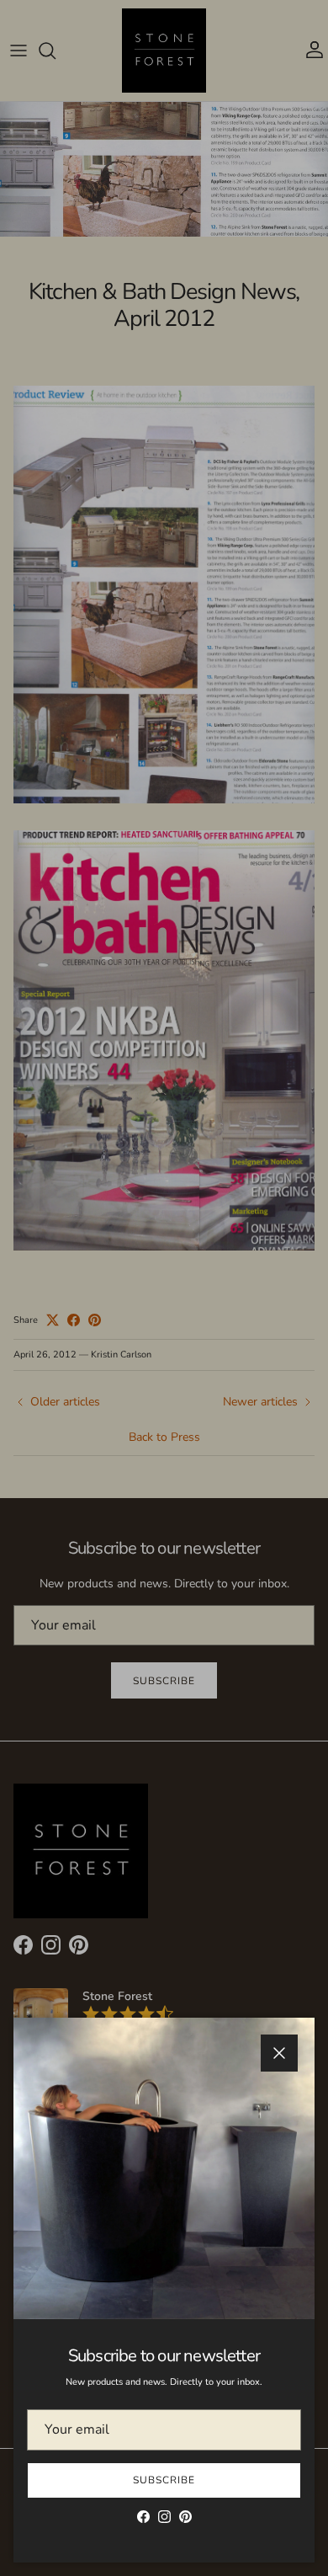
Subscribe (164, 2480)
